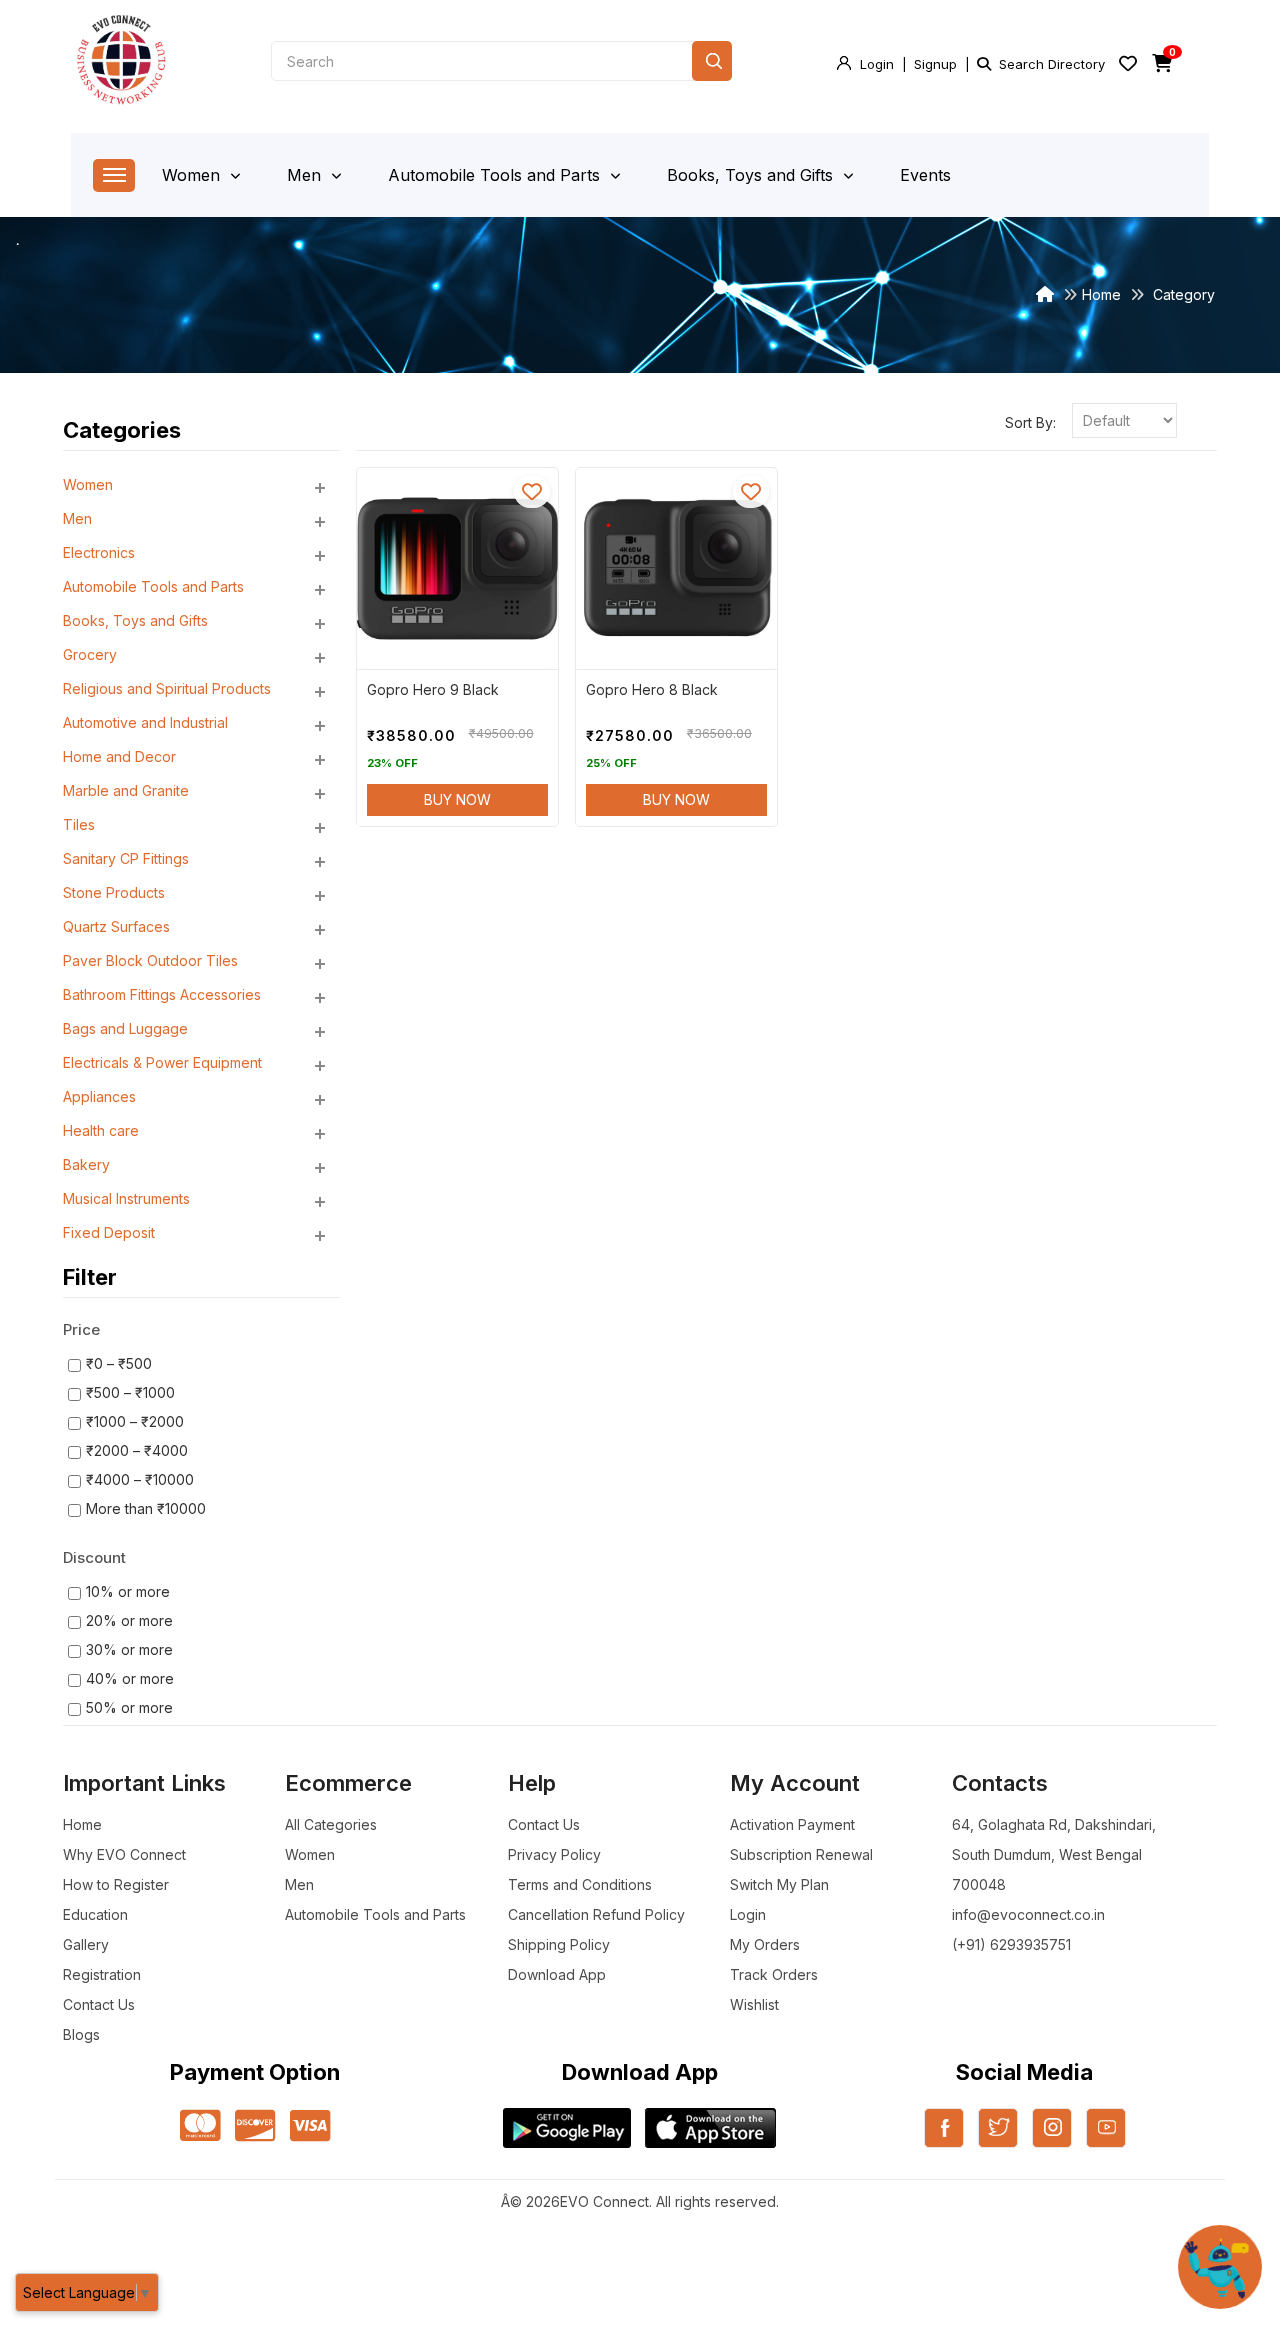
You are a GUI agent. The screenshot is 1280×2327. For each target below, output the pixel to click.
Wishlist (754, 2004)
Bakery (86, 1164)
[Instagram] (1052, 2140)
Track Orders (774, 1974)
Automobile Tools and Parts (496, 175)
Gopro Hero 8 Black (652, 689)
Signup (935, 64)
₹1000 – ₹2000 (135, 1421)
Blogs (81, 2034)
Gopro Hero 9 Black (433, 689)
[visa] (310, 2127)
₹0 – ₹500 (119, 1363)
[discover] (255, 2127)
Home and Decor (119, 756)
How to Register (116, 1884)
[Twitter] (998, 2140)
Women (193, 175)
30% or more (129, 1649)
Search (712, 61)
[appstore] (710, 2128)
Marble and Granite (126, 790)
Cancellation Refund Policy (596, 1914)
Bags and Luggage (125, 1028)
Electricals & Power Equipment (162, 1062)
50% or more (129, 1707)
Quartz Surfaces (116, 926)
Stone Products (114, 892)
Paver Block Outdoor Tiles (150, 960)
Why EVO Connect (124, 1854)
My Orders (765, 1944)
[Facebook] (944, 2140)
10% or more (128, 1591)
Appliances (99, 1096)
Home (1101, 294)
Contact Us (99, 2004)
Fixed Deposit (109, 1232)
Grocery (90, 654)
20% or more (129, 1620)
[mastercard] (200, 2127)
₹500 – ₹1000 (130, 1392)
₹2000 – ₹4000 (137, 1450)
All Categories (331, 1824)
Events (925, 175)
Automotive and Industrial (145, 722)
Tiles (79, 824)
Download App (557, 1974)
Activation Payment (792, 1824)
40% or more (130, 1678)
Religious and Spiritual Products (167, 688)
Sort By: (1030, 422)
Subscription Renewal (801, 1854)
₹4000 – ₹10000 (140, 1479)
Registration (102, 1974)
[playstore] (567, 2128)
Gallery (86, 1944)
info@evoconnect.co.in (1028, 1914)
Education (95, 1914)
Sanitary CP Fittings (126, 858)
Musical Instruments (126, 1198)
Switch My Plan (779, 1884)
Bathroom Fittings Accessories (162, 994)
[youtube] (1106, 2140)
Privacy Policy (554, 1854)
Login (877, 64)
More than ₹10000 (146, 1508)
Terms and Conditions (580, 1884)
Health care (101, 1130)
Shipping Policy (559, 1944)
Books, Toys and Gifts (752, 175)
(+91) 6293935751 (1011, 1944)
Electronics (99, 552)
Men (306, 175)
